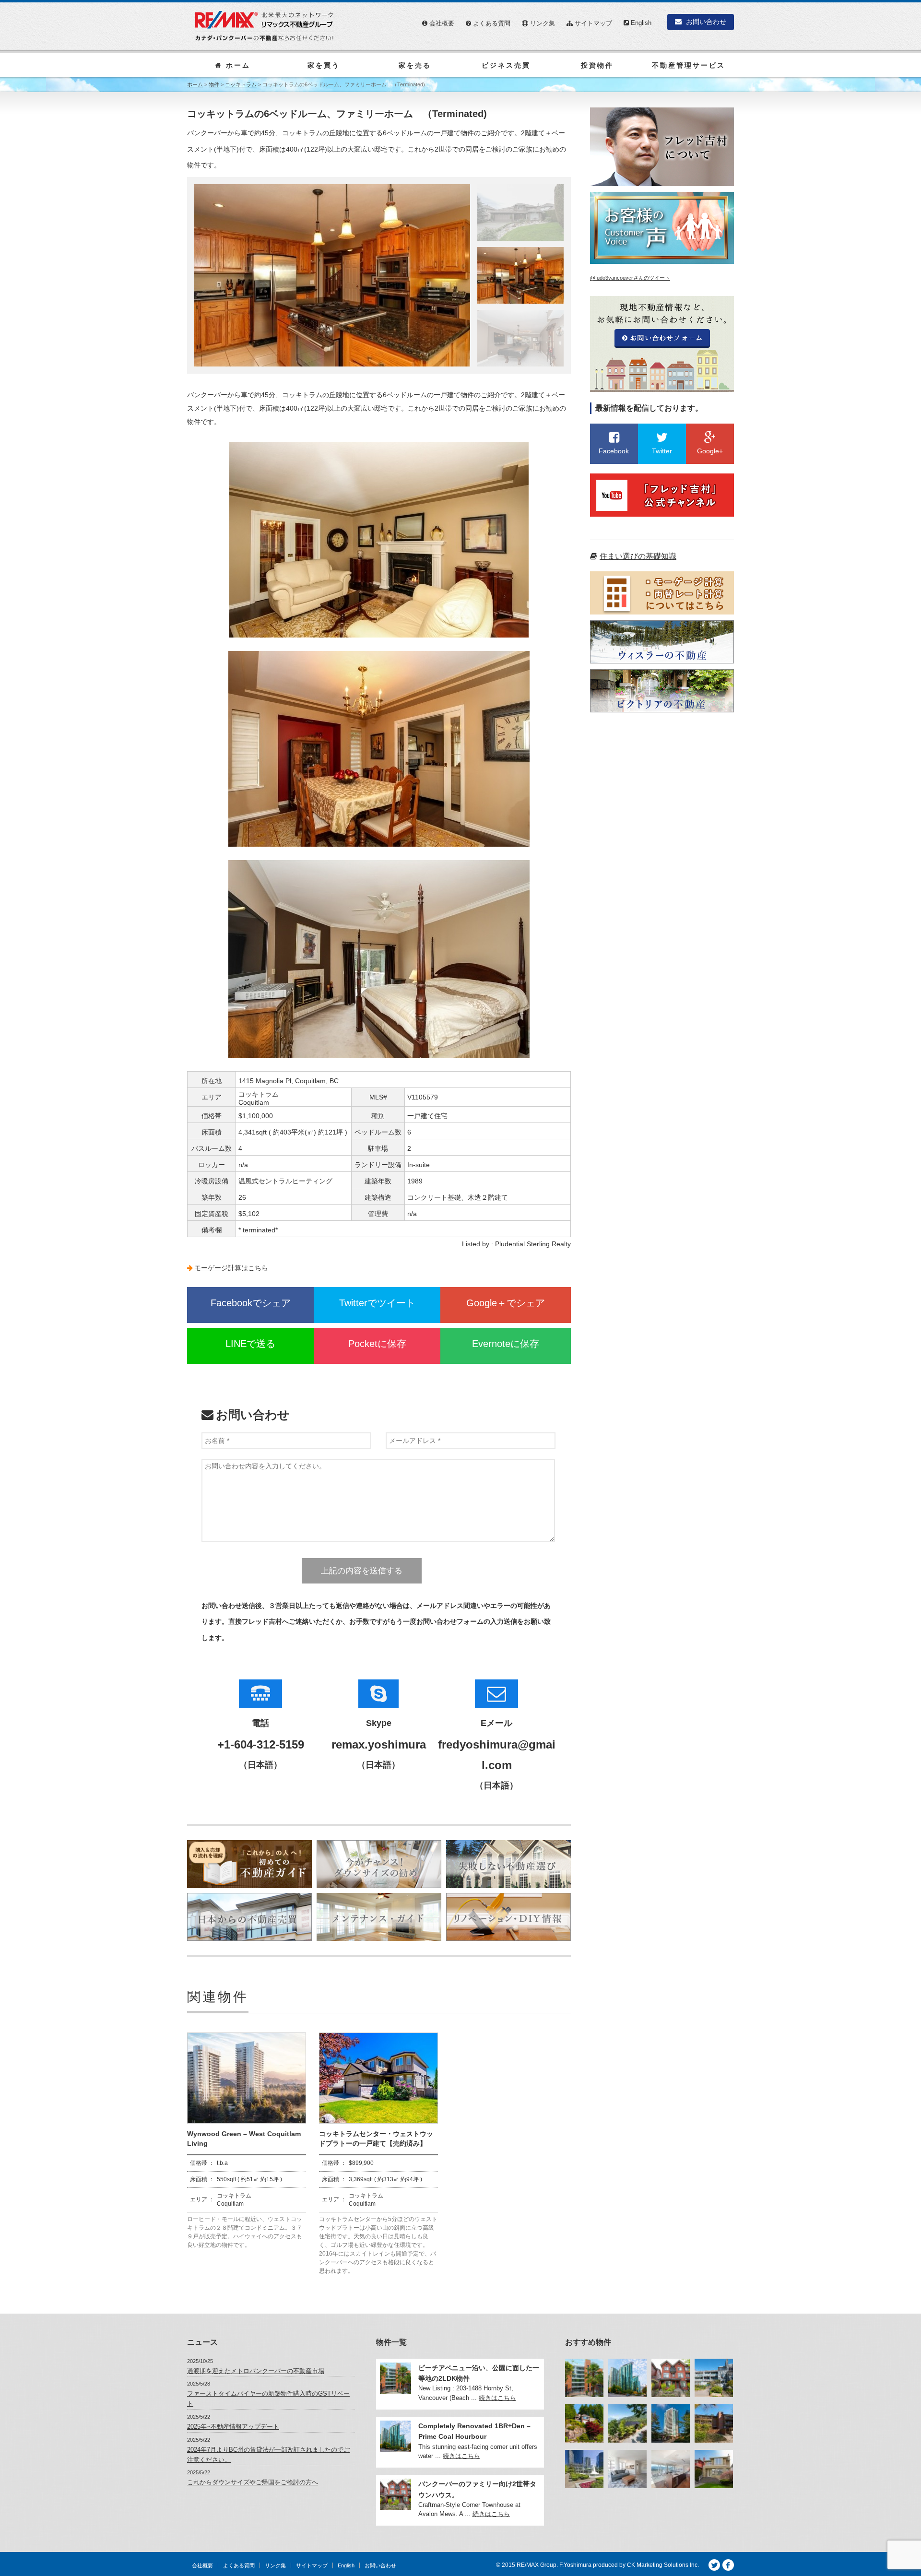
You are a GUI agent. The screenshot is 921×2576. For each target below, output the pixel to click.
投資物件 (597, 65)
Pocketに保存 (377, 1344)
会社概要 (441, 23)
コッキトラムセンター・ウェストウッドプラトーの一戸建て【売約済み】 (376, 2139)
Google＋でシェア (506, 1303)
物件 (214, 84)
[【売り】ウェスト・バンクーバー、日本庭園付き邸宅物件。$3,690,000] (584, 2423)
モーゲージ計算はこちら (231, 1268)
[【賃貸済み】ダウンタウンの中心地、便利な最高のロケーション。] (627, 2469)
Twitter (714, 2565)
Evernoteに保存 (506, 1344)
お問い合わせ (705, 22)
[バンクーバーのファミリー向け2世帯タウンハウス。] (671, 2378)
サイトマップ (592, 23)
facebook (728, 2565)
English (640, 23)
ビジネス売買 (506, 65)
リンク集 (542, 23)
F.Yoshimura (575, 2565)
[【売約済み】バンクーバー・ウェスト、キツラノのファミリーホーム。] (714, 2469)
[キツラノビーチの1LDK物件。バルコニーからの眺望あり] (714, 2378)
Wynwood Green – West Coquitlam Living (244, 2139)
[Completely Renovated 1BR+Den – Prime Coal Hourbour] (627, 2378)
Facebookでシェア (251, 1303)
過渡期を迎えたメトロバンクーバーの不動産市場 (256, 2371)
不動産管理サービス (689, 65)
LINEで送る (250, 1344)
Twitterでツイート (377, 1303)
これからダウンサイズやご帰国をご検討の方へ (253, 2482)
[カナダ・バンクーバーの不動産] (264, 26)
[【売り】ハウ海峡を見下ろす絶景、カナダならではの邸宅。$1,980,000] (627, 2423)
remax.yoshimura (379, 1744)
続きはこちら (497, 2398)
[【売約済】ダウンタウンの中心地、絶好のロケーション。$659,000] (584, 2469)
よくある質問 (491, 23)
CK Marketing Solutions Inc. (663, 2565)
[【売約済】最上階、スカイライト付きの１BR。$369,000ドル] (714, 2423)
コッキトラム (241, 84)
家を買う (324, 65)
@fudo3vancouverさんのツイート (630, 278)
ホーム (236, 65)
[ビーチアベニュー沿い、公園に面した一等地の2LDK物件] (584, 2378)
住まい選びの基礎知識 (638, 556)
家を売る (415, 65)
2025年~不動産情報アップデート (233, 2427)
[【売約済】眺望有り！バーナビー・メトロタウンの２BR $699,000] (671, 2423)
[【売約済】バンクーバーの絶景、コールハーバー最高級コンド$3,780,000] (671, 2469)
